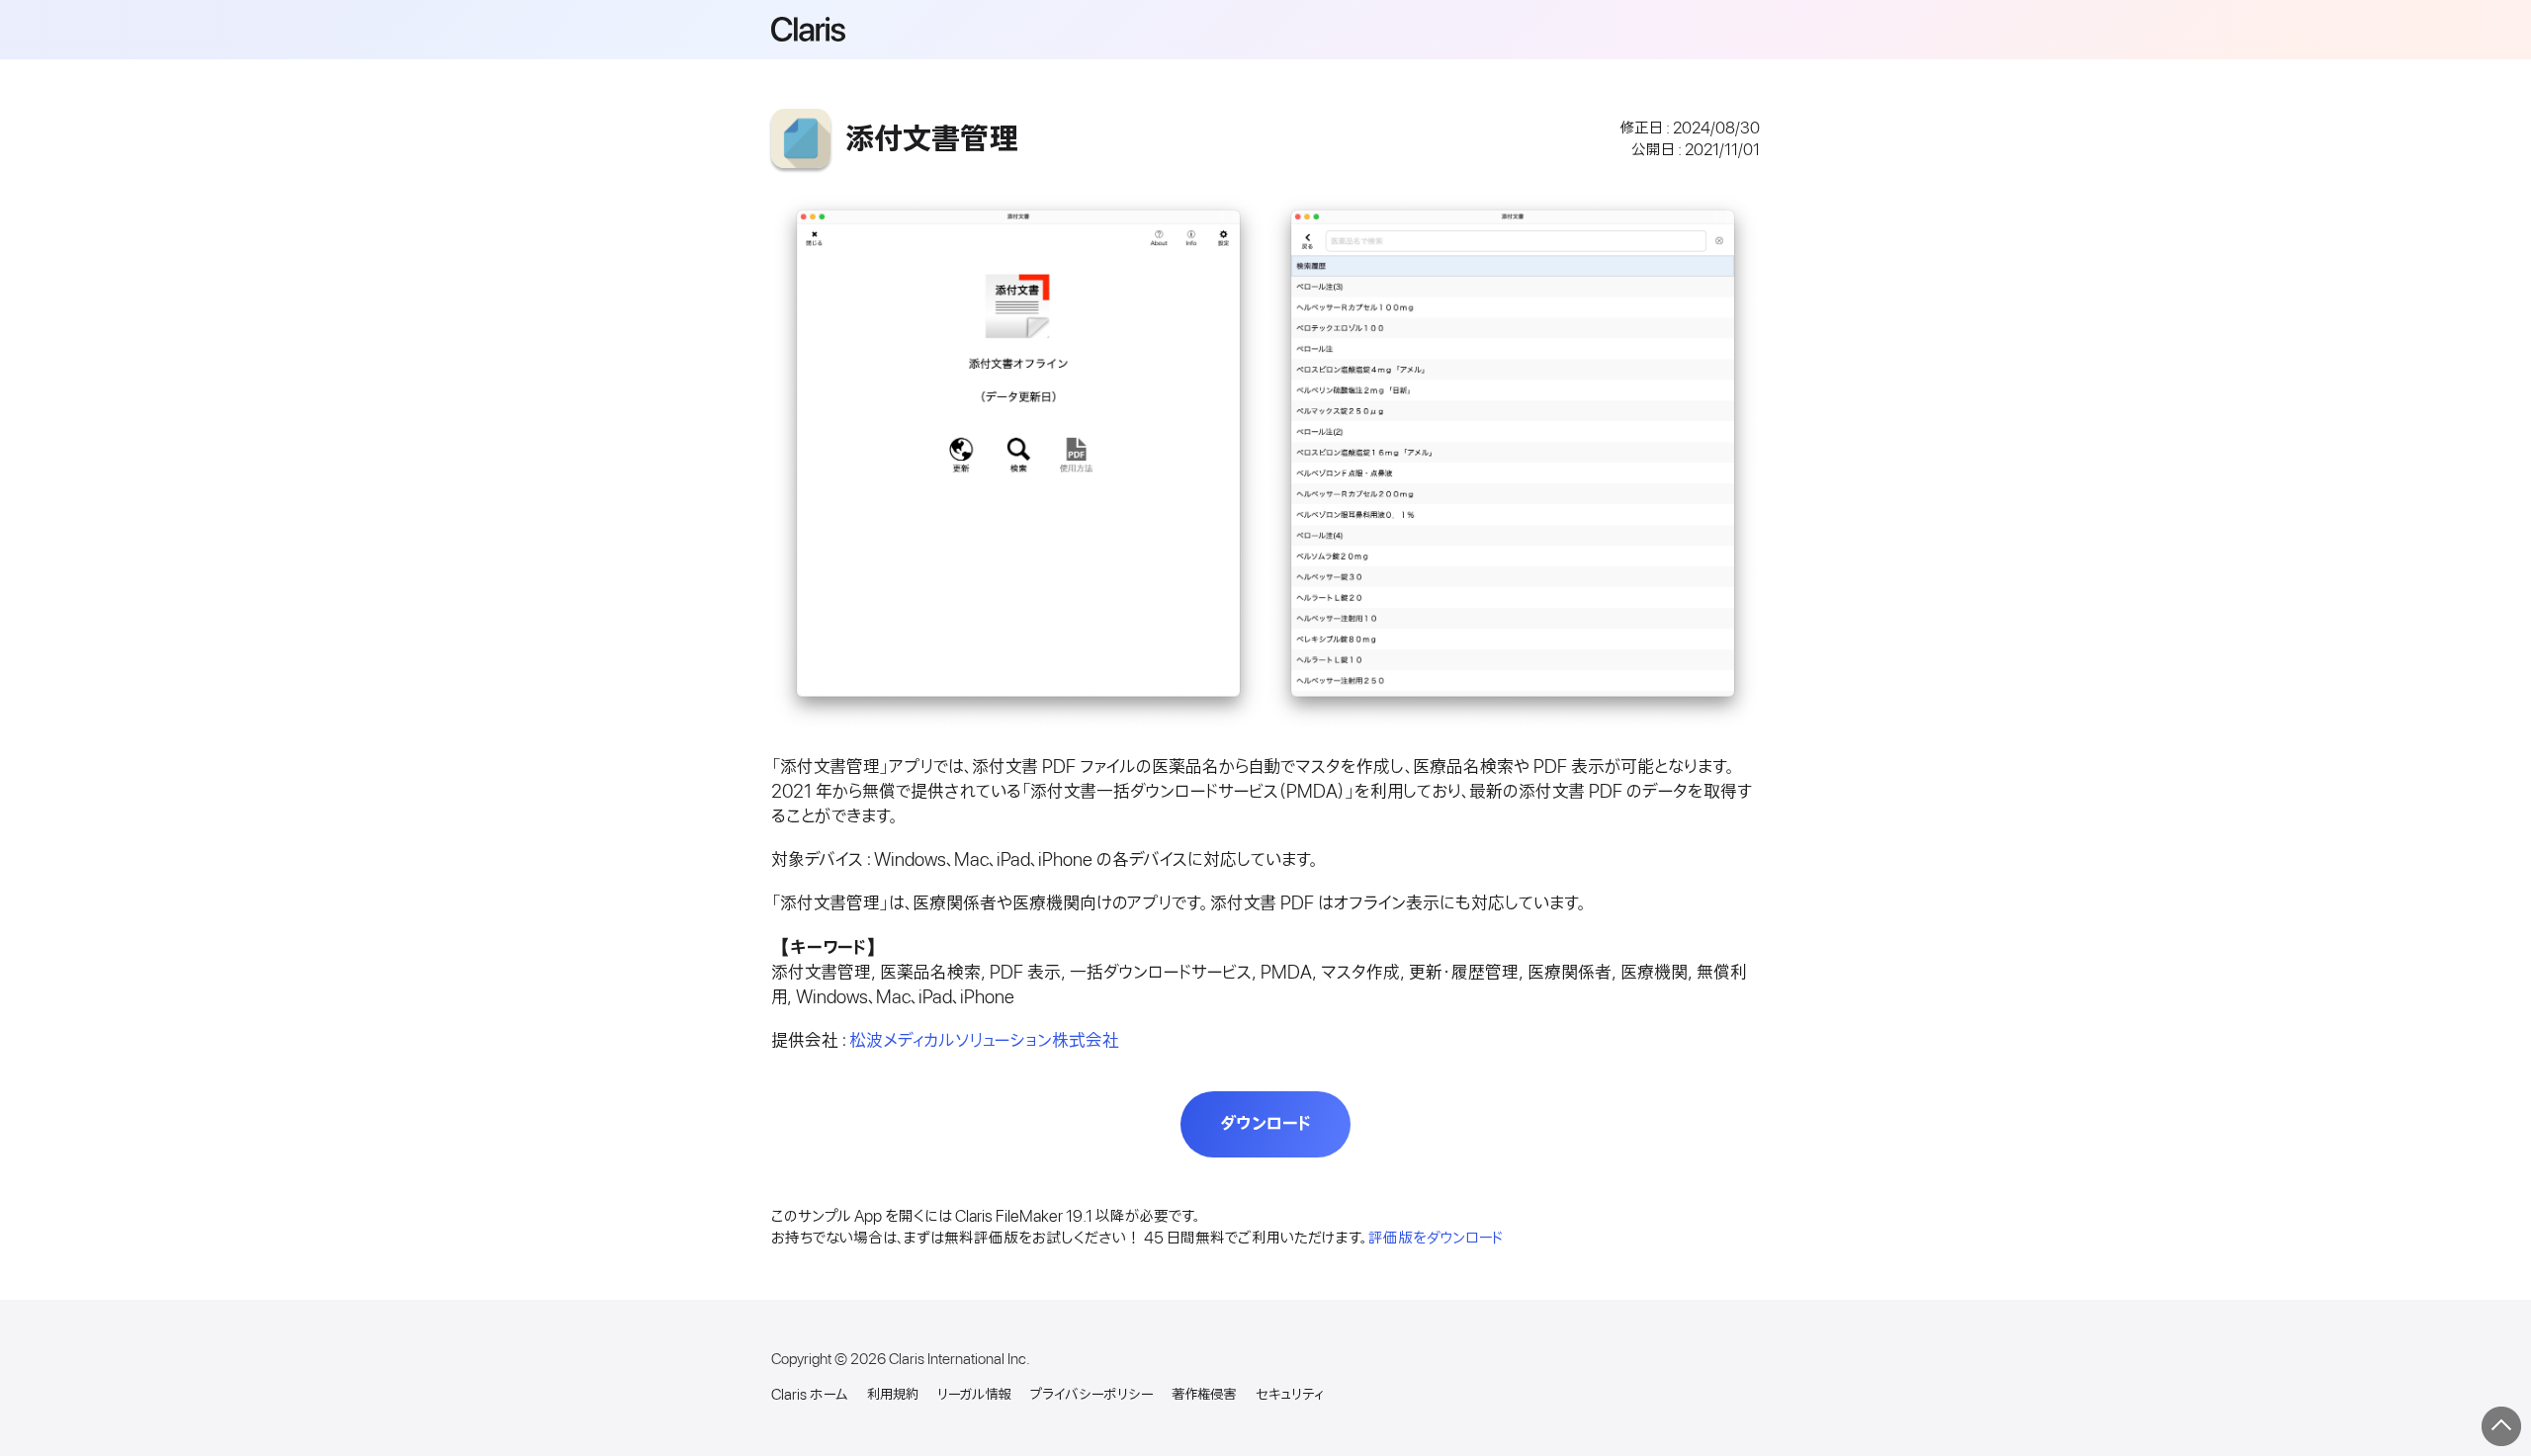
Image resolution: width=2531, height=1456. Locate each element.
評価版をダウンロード (1436, 1239)
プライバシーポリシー (1091, 1395)
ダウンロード (1265, 1124)
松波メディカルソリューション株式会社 (984, 1041)
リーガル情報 (974, 1395)
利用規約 (893, 1395)
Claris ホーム (809, 1395)
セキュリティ (1290, 1395)
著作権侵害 (1204, 1395)
